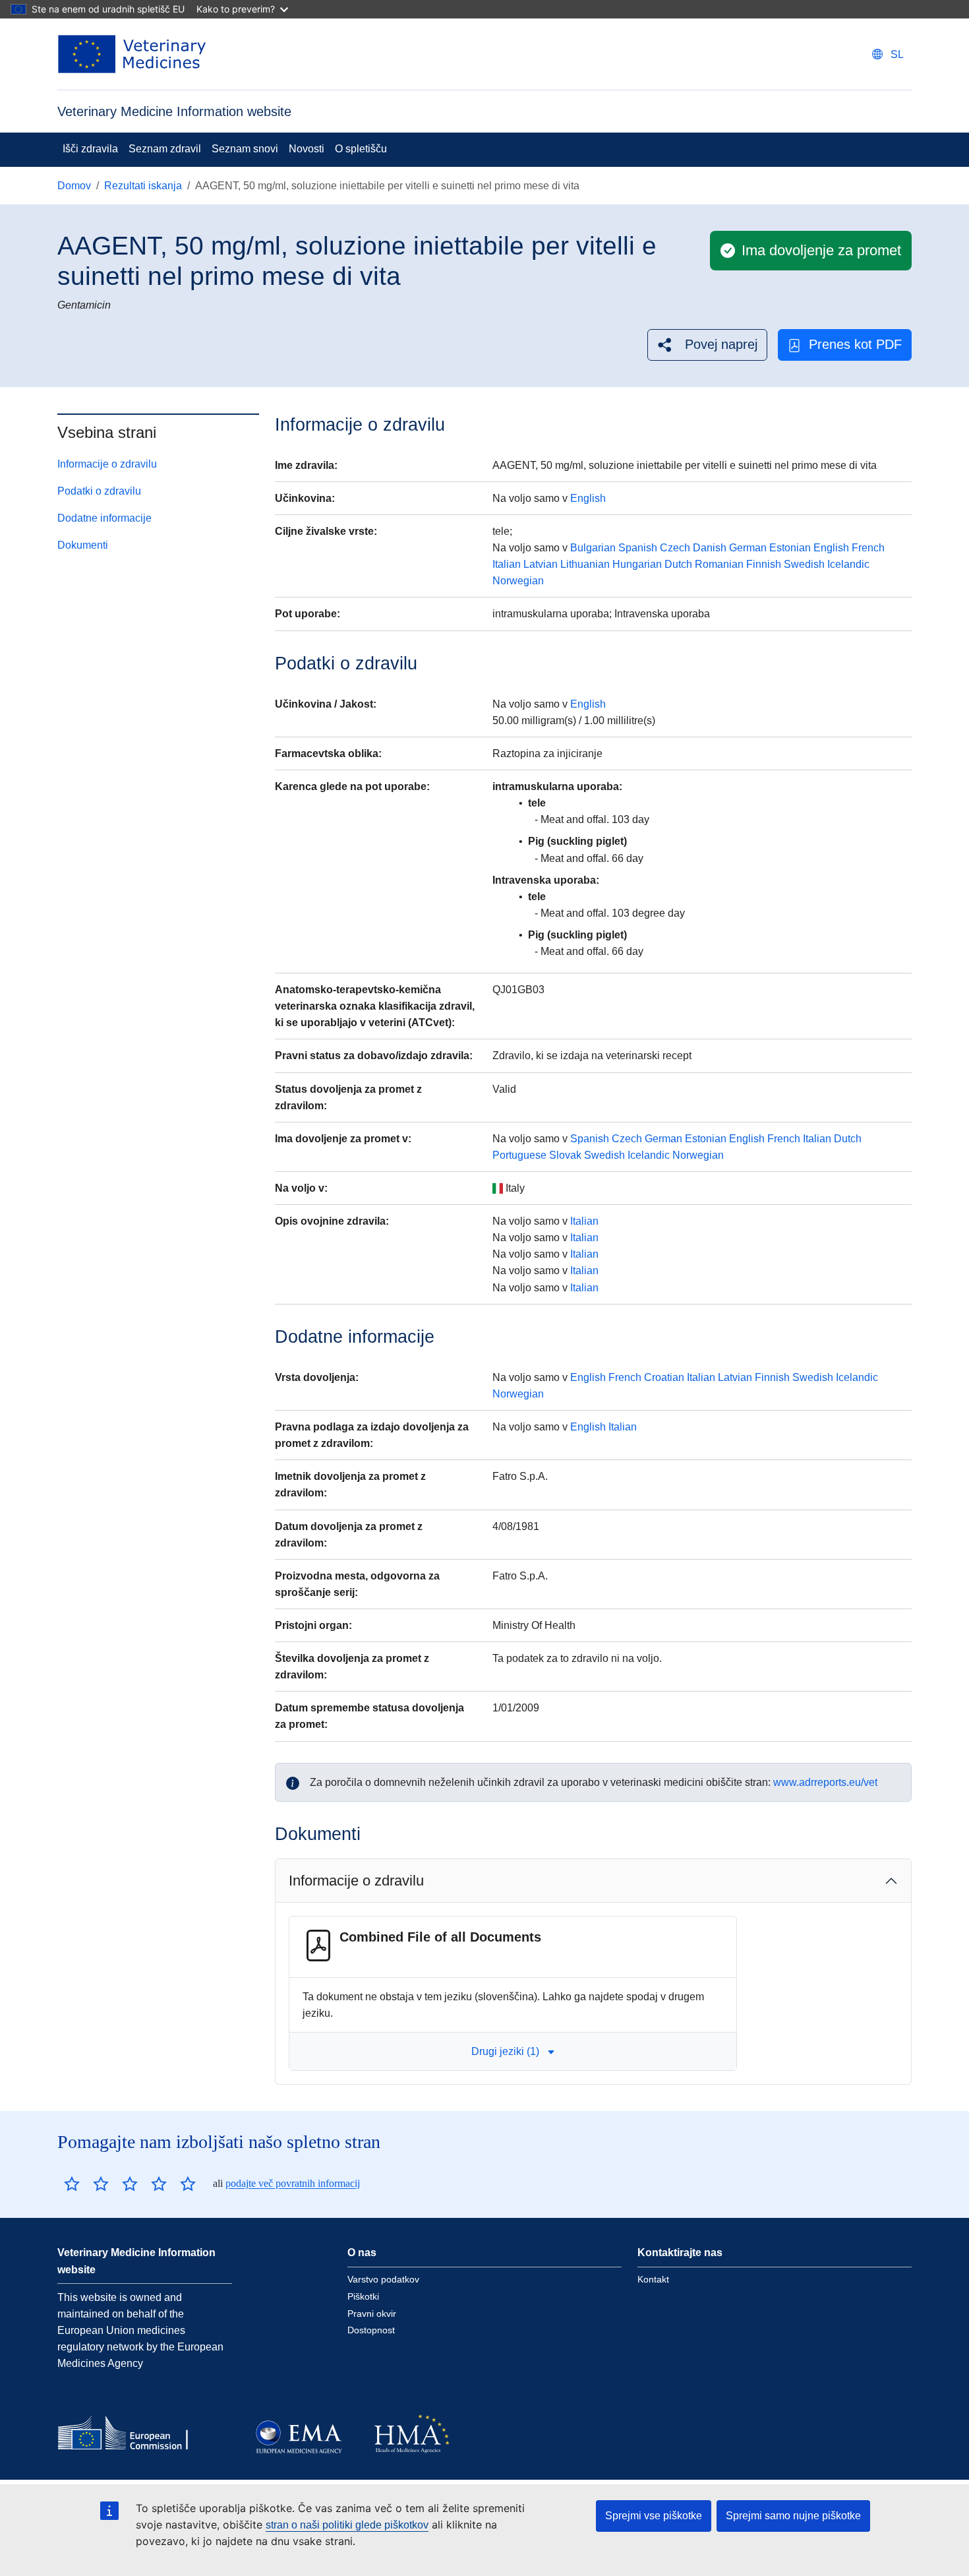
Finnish (764, 564)
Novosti (307, 149)
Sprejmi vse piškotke (654, 2516)
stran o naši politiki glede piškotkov (347, 2525)
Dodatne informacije (104, 518)
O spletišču (361, 149)
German (748, 548)
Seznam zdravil (165, 149)
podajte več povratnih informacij (293, 2183)
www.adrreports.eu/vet (825, 1782)
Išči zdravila (90, 149)
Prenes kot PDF (855, 344)
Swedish (804, 564)
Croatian (664, 1377)
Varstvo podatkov (383, 2279)
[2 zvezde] (86, 2184)
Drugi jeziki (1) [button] (505, 2051)
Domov (74, 186)
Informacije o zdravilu (107, 464)
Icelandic (848, 564)
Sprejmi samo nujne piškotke (793, 2516)
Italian (507, 564)
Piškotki (363, 2296)
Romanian (719, 564)
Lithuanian (585, 564)
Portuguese (519, 1155)
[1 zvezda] (72, 2184)
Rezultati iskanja (143, 186)
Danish (710, 548)
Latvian (541, 564)
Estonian (790, 548)
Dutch (678, 564)
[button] (707, 345)
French (868, 548)
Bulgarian (593, 548)
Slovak (565, 1155)
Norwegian (518, 581)
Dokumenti (83, 545)
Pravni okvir (372, 2314)
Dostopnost (371, 2330)
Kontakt (653, 2279)
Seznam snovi (245, 149)
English (588, 498)
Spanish (638, 548)
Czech (675, 548)
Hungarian (637, 564)
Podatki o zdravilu (99, 491)
